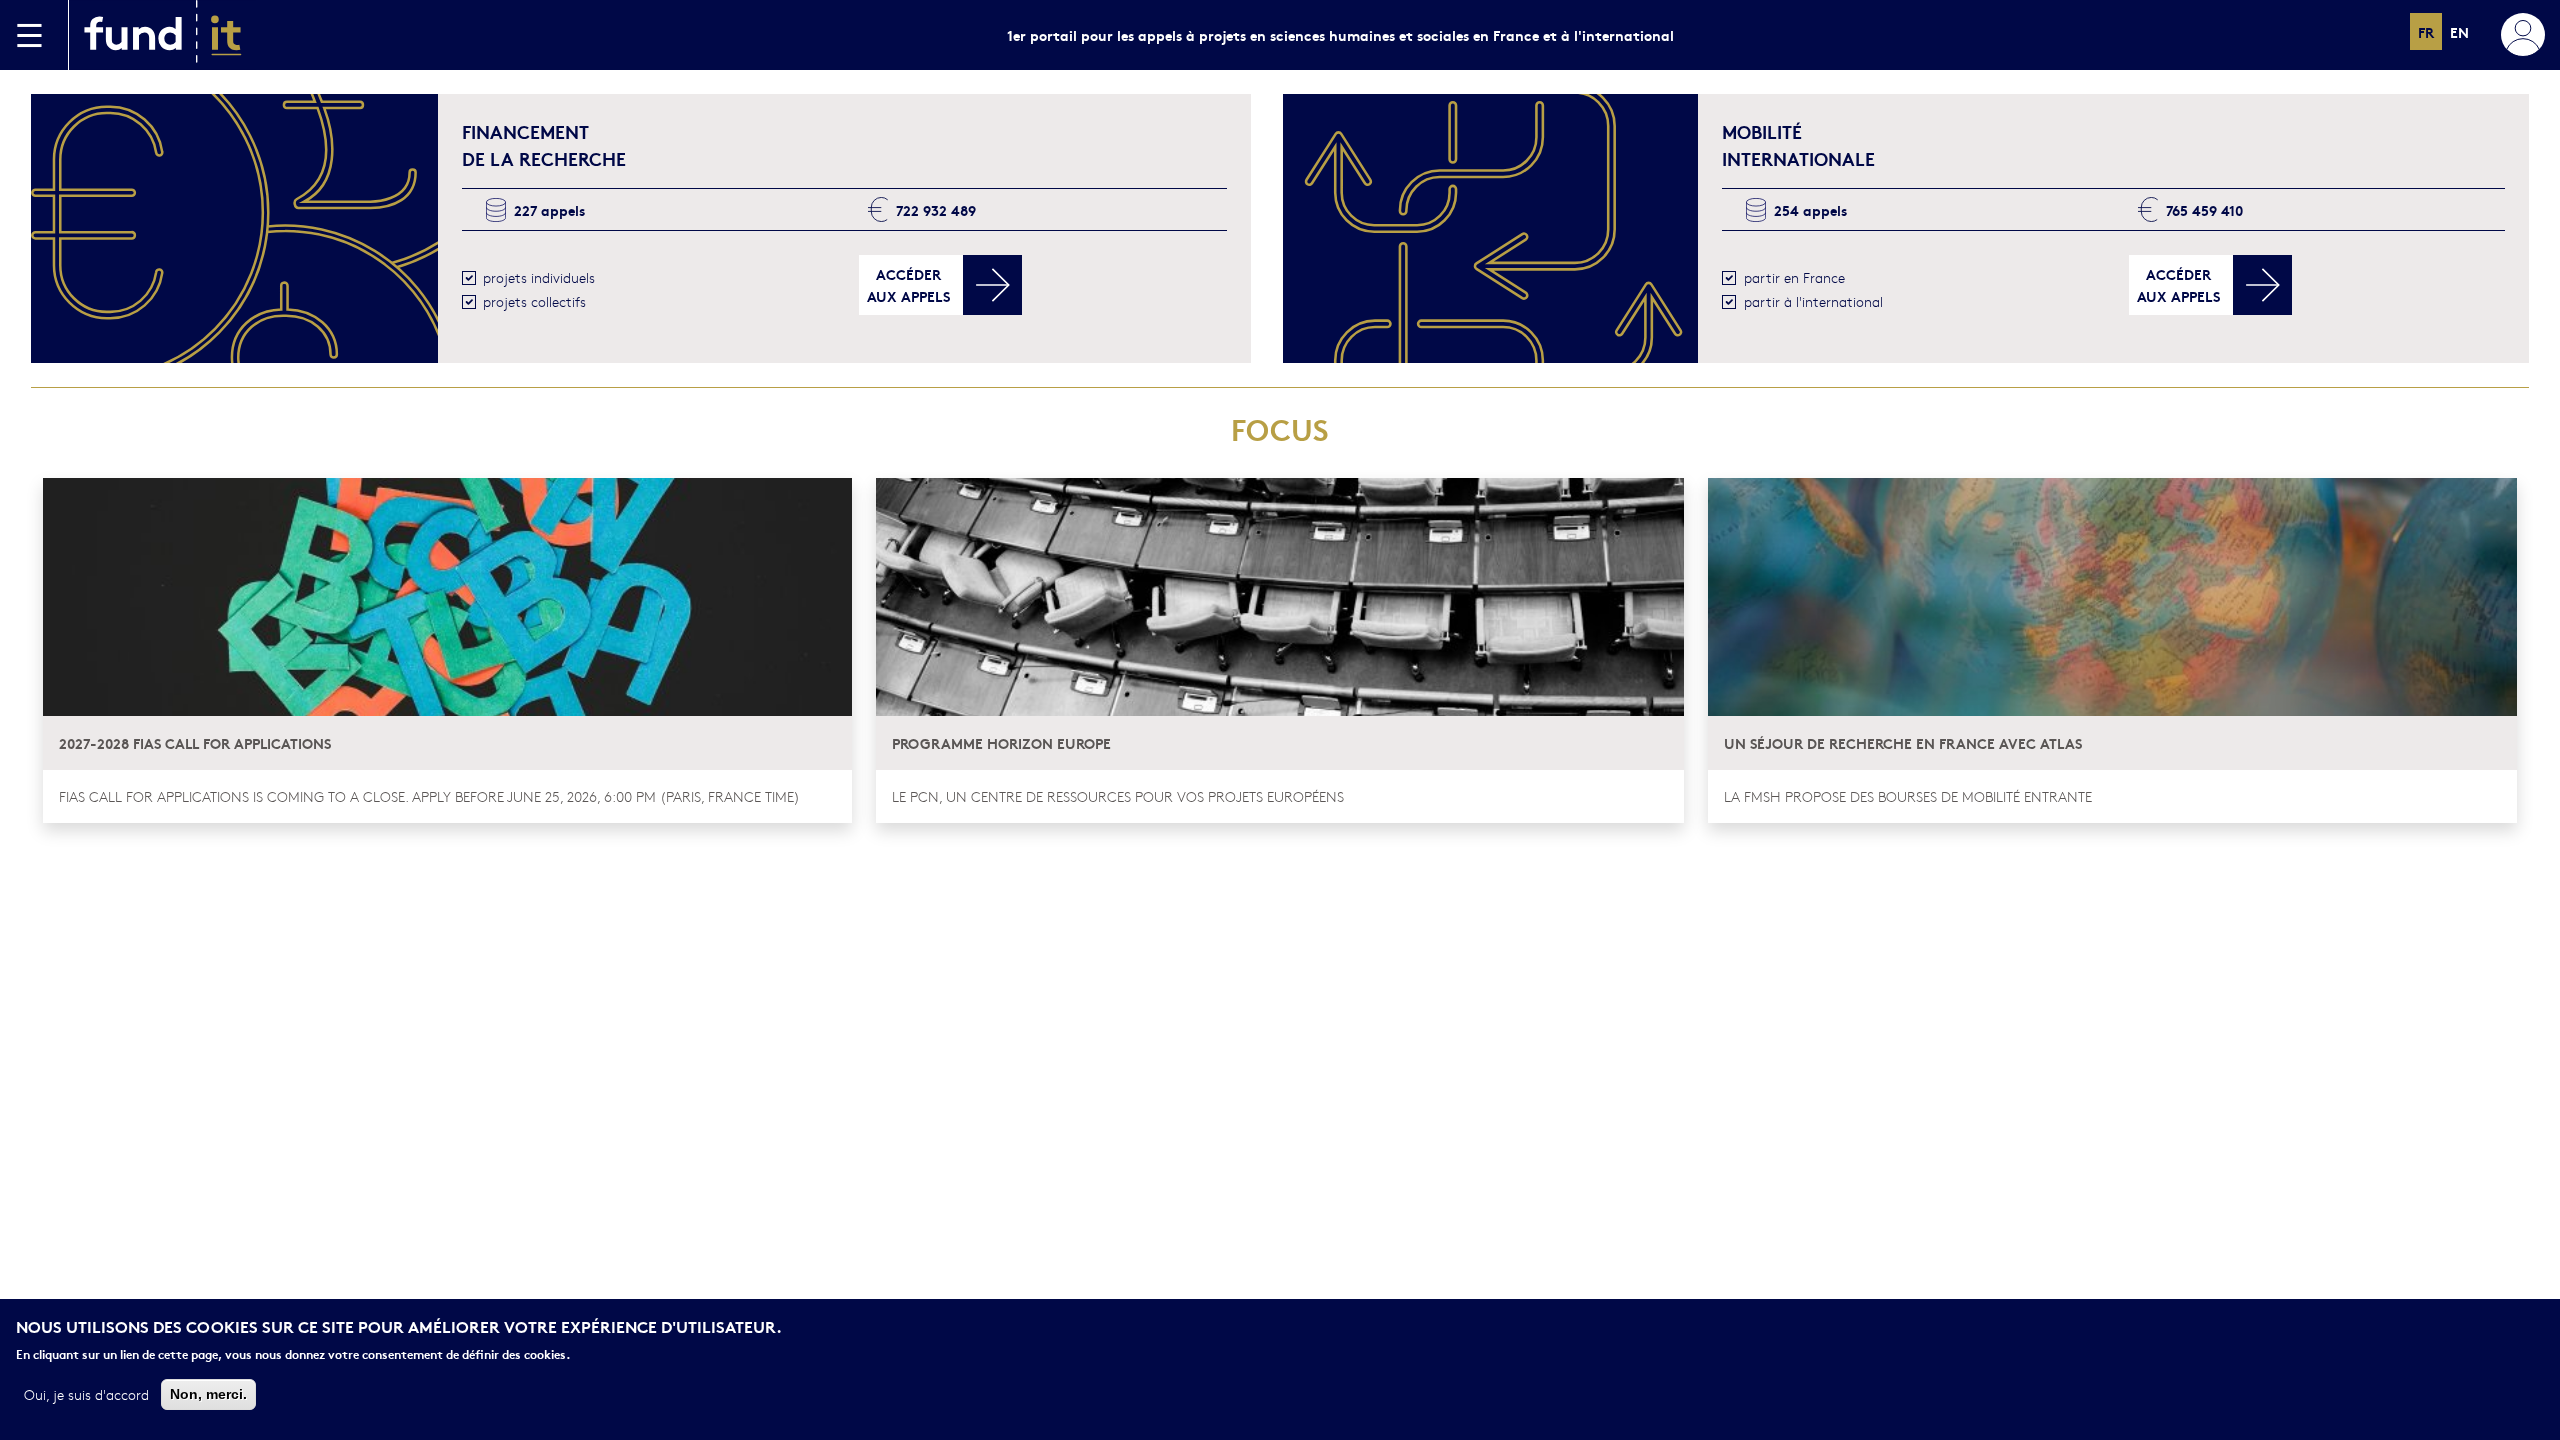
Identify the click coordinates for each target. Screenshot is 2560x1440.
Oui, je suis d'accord (86, 1393)
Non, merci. (208, 1393)
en (2459, 31)
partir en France (1794, 277)
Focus (1280, 428)
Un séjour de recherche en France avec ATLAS (1903, 742)
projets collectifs (534, 301)
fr (2426, 31)
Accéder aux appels (908, 284)
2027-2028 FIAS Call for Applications (195, 742)
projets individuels (539, 277)
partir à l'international (1813, 301)
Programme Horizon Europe (1001, 742)
